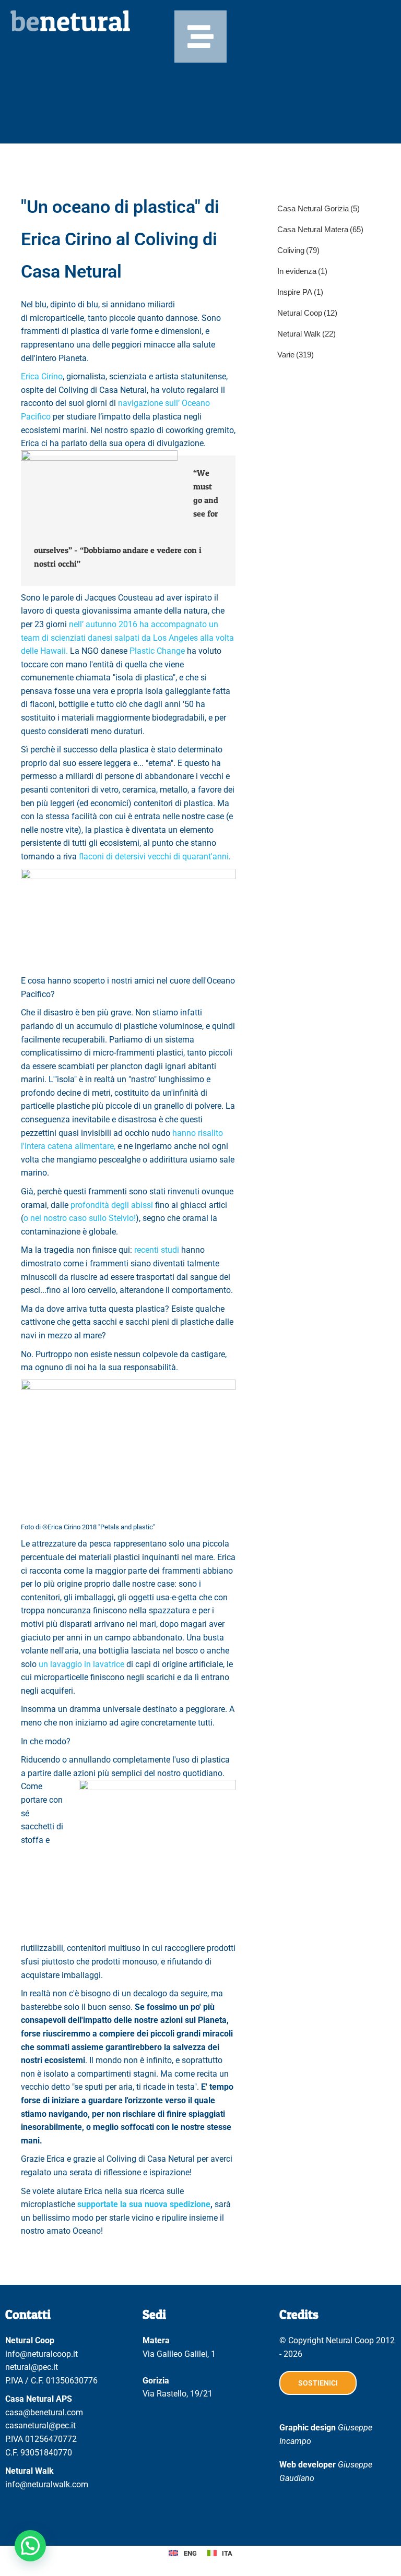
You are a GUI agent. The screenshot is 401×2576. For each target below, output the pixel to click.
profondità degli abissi (112, 1205)
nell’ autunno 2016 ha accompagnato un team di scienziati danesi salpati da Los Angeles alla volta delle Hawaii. (127, 638)
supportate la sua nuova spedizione (144, 2204)
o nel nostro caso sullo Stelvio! (80, 1218)
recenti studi (157, 1250)
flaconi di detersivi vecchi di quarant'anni (153, 856)
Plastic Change (157, 651)
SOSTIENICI (318, 2383)
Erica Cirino (42, 376)
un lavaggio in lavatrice (81, 1664)
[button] (30, 2546)
